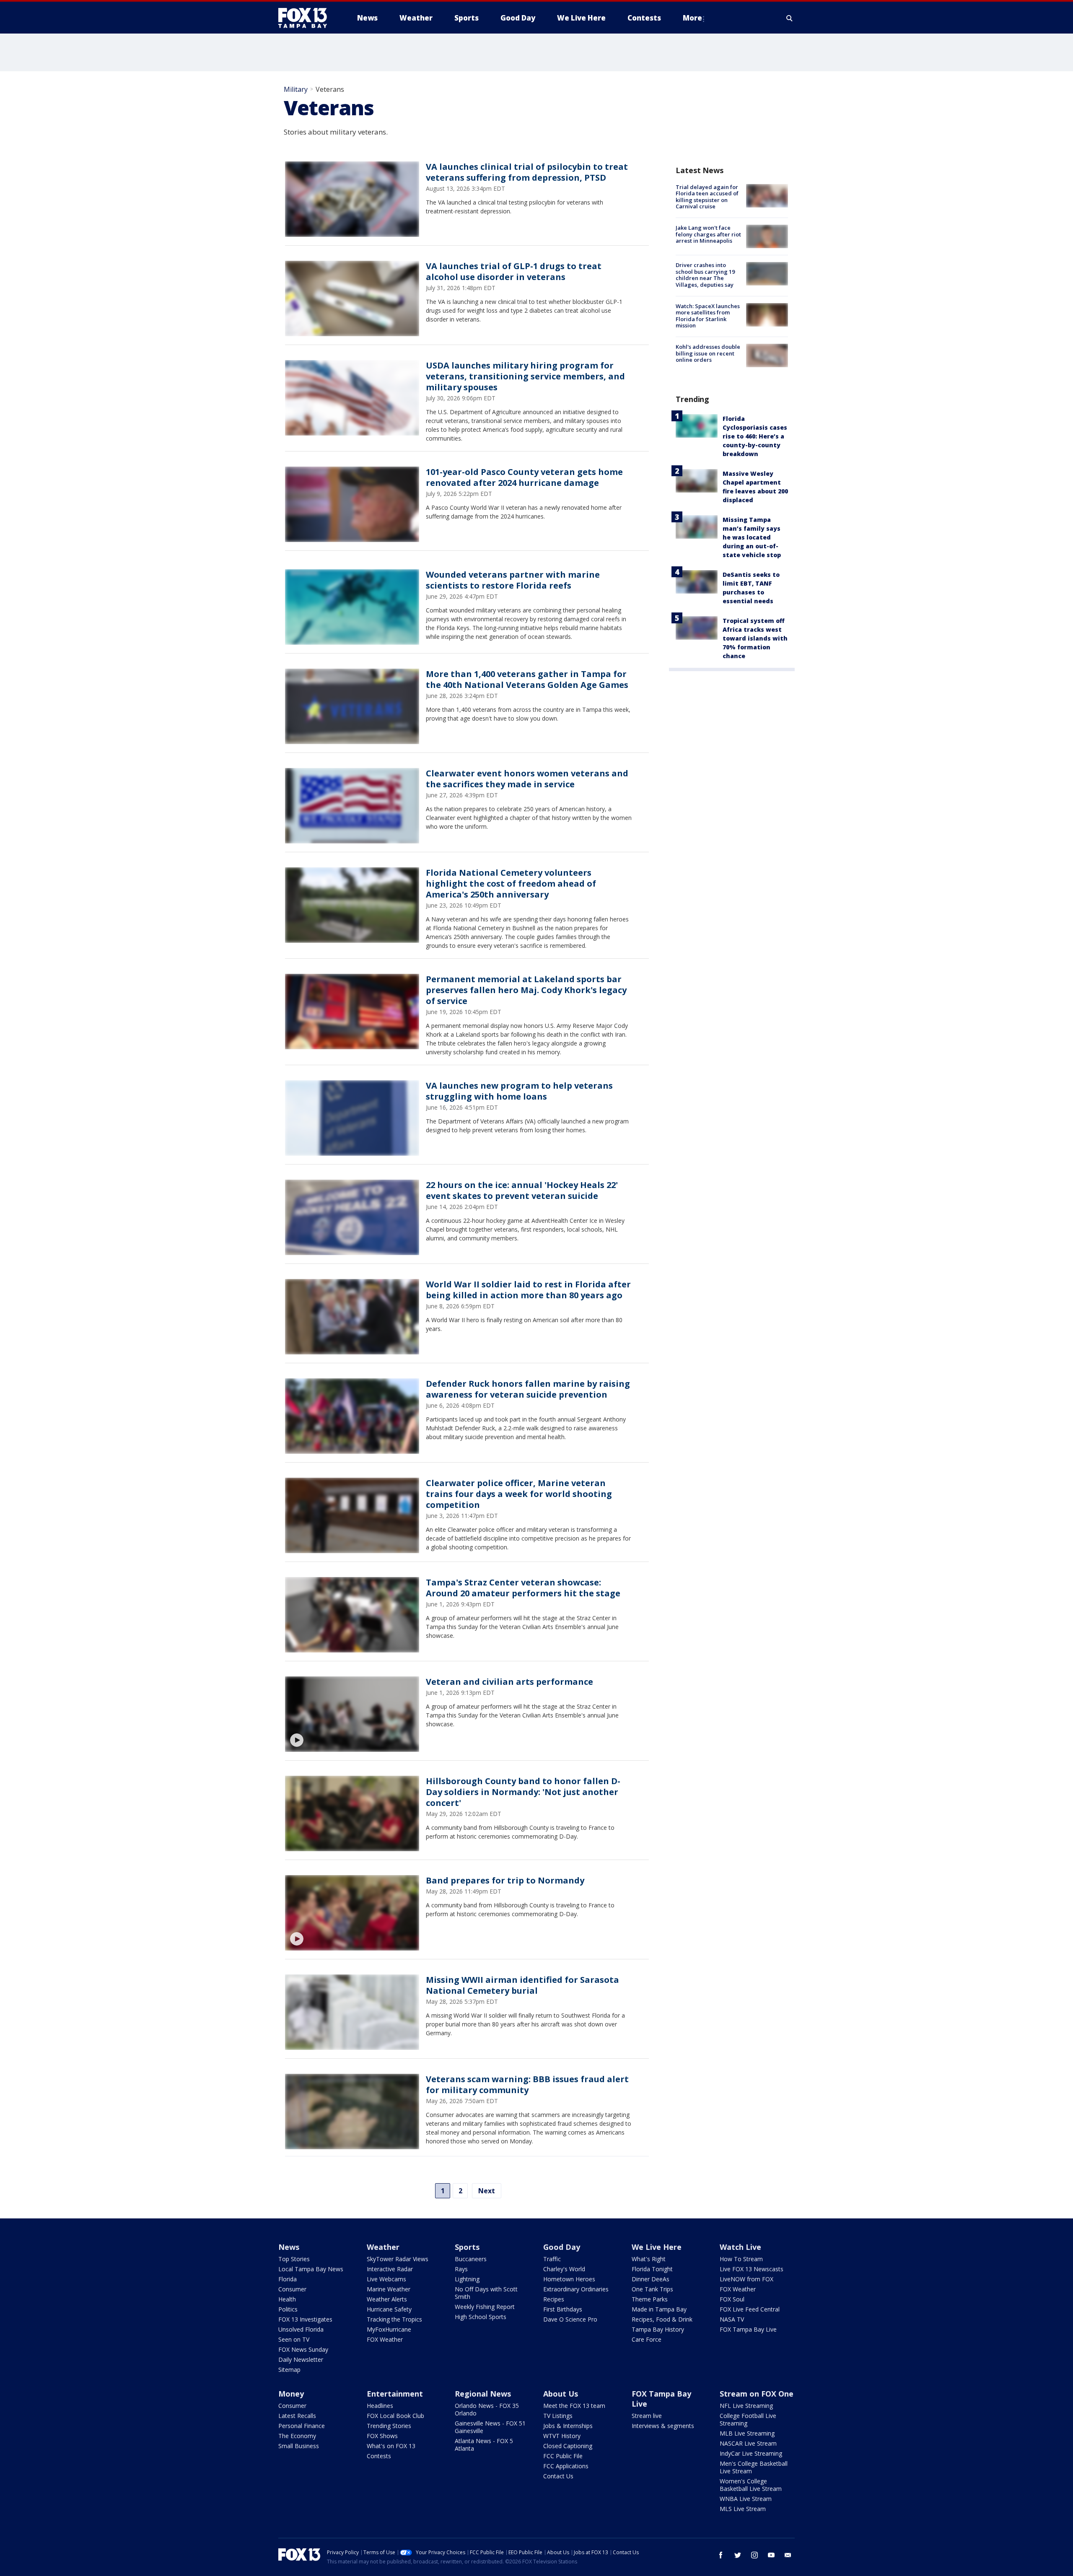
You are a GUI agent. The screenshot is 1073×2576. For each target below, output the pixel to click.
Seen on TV (294, 2339)
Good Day (562, 2247)
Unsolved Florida (301, 2329)
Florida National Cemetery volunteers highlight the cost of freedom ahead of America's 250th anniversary (511, 883)
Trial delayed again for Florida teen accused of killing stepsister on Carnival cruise (707, 197)
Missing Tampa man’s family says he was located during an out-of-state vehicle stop (752, 537)
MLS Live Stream (743, 2509)
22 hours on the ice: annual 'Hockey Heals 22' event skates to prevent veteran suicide (522, 1190)
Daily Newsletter (301, 2359)
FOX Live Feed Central (750, 2309)
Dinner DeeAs (651, 2279)
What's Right (649, 2259)
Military (296, 89)
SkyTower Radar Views (398, 2259)
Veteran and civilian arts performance (509, 1682)
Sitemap (289, 2370)
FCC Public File (563, 2456)
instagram (754, 2555)
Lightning (467, 2279)
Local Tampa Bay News (311, 2269)
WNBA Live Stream (746, 2499)
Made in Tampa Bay (659, 2309)
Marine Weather (389, 2289)
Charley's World (564, 2269)
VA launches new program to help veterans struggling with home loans (519, 1091)
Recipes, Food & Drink (662, 2319)
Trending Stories (389, 2426)
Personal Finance (302, 2426)
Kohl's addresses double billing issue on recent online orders (708, 353)
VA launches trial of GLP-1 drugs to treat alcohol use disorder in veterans (514, 271)
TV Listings (558, 2416)
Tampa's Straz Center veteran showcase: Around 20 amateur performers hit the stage (523, 1588)
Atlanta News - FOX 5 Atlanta (484, 2445)
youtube (771, 2555)
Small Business (299, 2446)
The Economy (297, 2436)
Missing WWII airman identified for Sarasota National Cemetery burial (522, 1985)
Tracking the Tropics (394, 2319)
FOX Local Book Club (395, 2416)
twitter (738, 2555)
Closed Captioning (568, 2446)
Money (291, 2394)
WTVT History (562, 2436)
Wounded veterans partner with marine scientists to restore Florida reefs (513, 580)
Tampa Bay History (658, 2329)
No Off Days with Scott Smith (486, 2293)
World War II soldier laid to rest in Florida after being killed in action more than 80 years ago (528, 1290)
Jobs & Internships (568, 2426)
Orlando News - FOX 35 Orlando (487, 2409)
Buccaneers (471, 2259)
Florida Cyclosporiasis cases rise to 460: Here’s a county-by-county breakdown (755, 436)
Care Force (647, 2339)
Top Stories (294, 2259)
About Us (561, 2394)
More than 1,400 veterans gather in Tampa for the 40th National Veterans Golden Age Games (527, 679)
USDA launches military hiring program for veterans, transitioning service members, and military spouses (525, 376)
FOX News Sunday (303, 2349)
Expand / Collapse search (790, 18)
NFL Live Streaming (746, 2406)
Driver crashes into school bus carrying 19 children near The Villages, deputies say (705, 275)
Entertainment (395, 2394)
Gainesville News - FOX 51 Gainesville (490, 2427)
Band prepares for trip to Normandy (505, 1880)
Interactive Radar (390, 2269)
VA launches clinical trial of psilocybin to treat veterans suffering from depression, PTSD (527, 172)
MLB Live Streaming (747, 2433)
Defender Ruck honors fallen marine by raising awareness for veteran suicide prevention (528, 1389)
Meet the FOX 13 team (574, 2406)
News (289, 2247)
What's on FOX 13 (391, 2446)
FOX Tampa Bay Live (748, 2329)
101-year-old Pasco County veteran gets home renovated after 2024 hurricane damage (524, 477)
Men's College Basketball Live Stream (754, 2467)
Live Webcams (386, 2279)
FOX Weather (385, 2339)
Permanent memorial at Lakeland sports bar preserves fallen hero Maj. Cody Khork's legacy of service (526, 990)
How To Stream (741, 2259)
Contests (379, 2456)
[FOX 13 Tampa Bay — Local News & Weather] (306, 18)
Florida (288, 2279)
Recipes (554, 2299)
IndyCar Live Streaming (751, 2453)
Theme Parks (650, 2299)
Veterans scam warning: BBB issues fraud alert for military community (527, 2084)
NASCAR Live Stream (748, 2443)
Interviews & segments (663, 2426)
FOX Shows (382, 2436)
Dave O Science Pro (570, 2319)
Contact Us (558, 2476)
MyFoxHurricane (389, 2329)
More (692, 18)
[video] (352, 1714)
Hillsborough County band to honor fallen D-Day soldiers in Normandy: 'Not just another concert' (523, 1792)
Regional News (483, 2394)
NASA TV (732, 2319)
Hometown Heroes (569, 2279)
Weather (383, 2247)
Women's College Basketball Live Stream (751, 2485)
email (788, 2555)
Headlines (380, 2406)
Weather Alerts (387, 2299)
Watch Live (740, 2247)
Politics (288, 2309)
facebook (721, 2555)
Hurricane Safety (389, 2309)
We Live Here (657, 2247)
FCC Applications (566, 2466)
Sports (467, 2247)
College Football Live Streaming (748, 2419)
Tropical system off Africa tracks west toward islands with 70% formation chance (755, 638)
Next (487, 2191)
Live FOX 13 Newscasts (752, 2269)
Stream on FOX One (757, 2394)
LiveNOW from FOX (746, 2279)
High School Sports (481, 2317)
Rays (461, 2269)
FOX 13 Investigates (305, 2319)
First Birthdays (563, 2309)
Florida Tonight (652, 2269)
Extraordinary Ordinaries (576, 2289)
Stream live (647, 2416)
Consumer (292, 2289)
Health (287, 2299)
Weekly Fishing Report (485, 2307)
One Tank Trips (652, 2289)
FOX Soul (732, 2299)
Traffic (552, 2259)
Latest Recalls (297, 2416)
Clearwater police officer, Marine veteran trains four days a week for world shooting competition (519, 1494)
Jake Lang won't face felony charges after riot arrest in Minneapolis (708, 234)
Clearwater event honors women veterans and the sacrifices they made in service (527, 779)
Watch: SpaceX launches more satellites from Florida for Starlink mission (708, 316)
